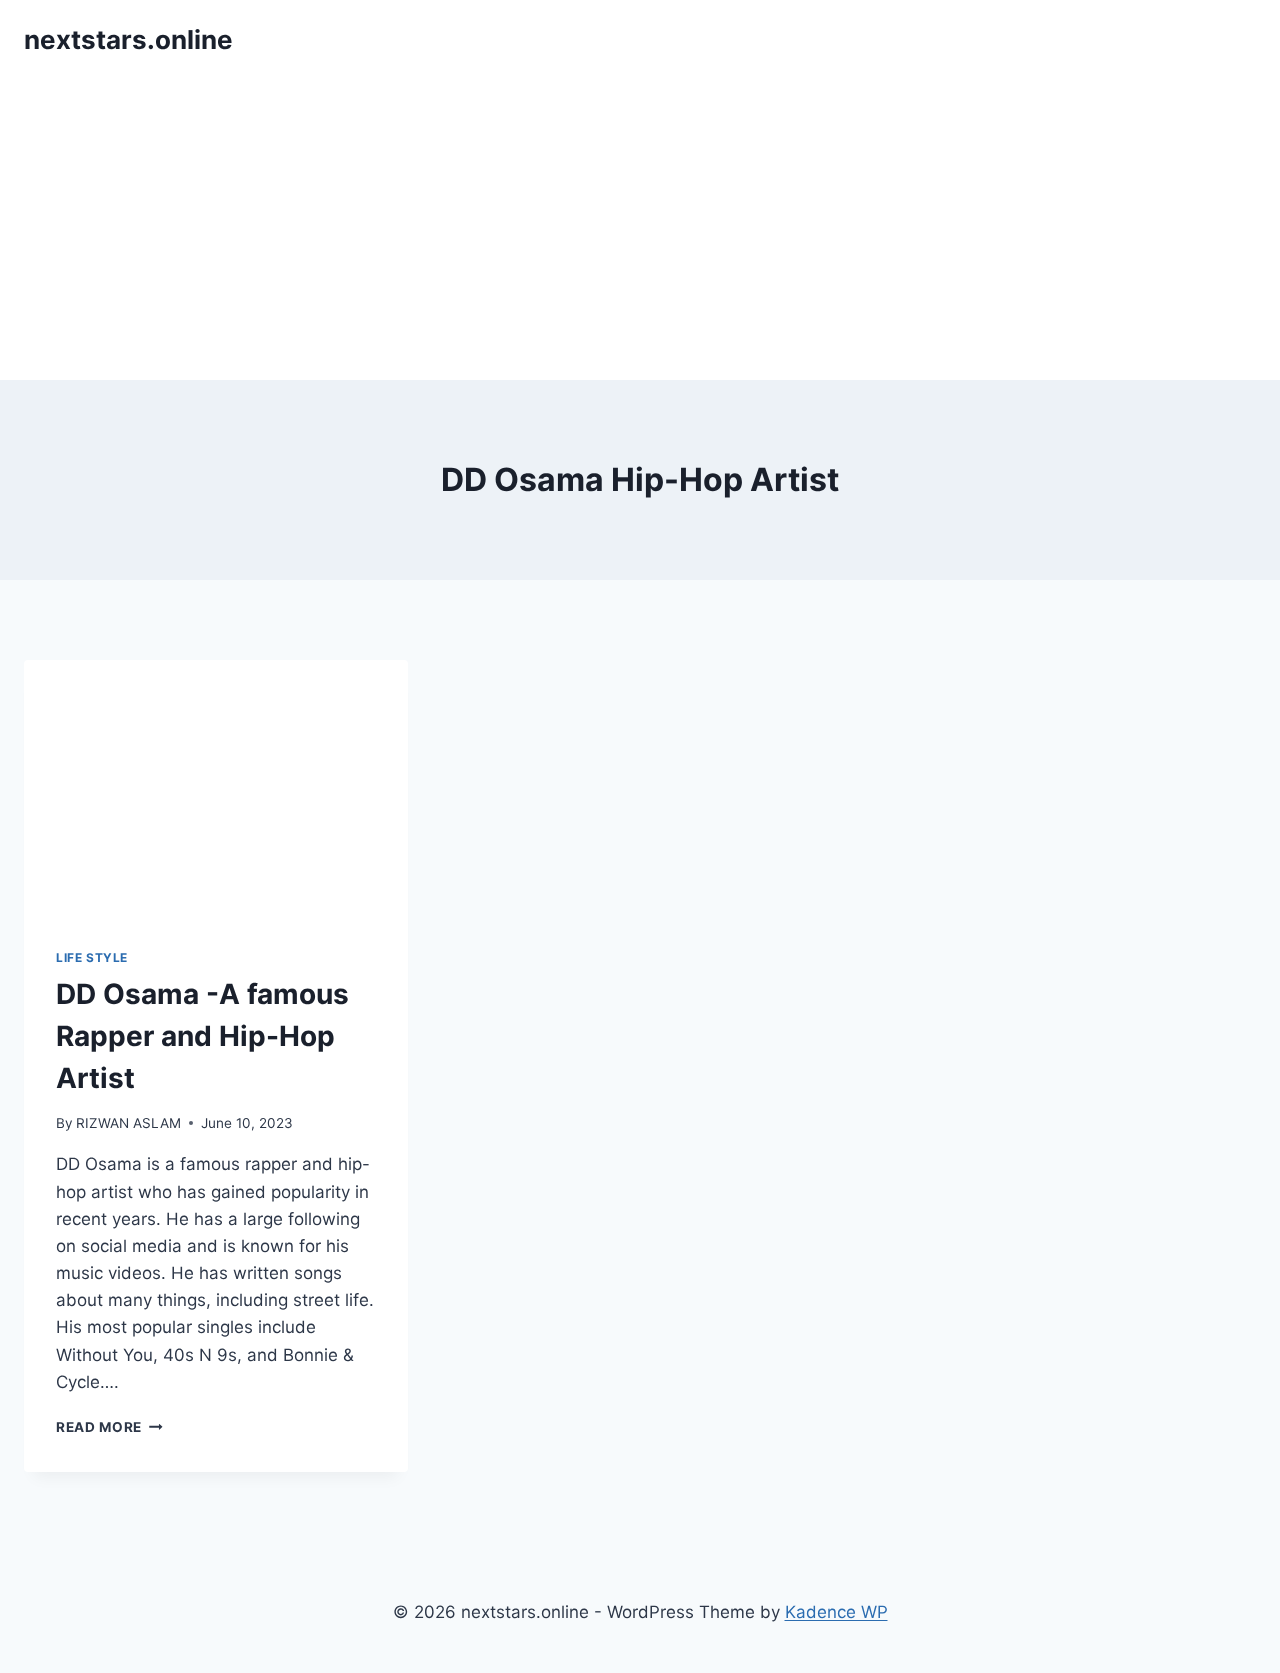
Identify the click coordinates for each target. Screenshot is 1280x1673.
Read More (109, 1427)
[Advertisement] (640, 230)
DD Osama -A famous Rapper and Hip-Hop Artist (202, 1036)
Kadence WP (836, 1612)
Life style (92, 957)
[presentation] (216, 788)
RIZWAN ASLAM (128, 1123)
